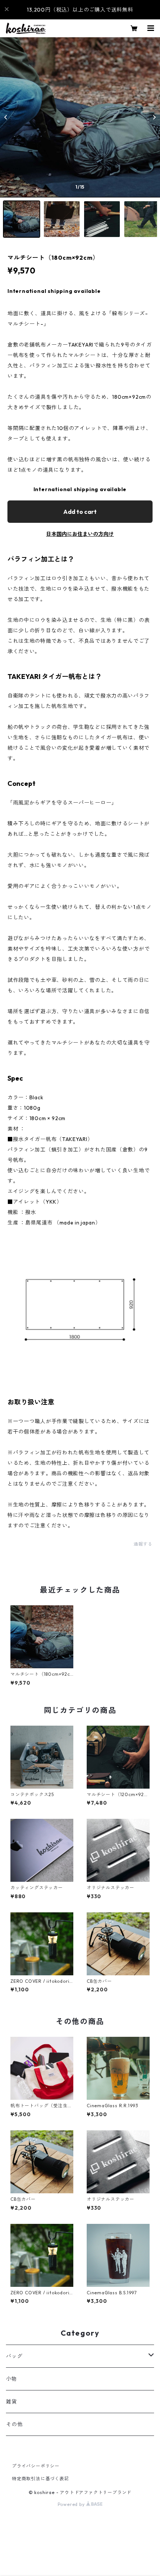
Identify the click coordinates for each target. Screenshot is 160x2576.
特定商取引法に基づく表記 (41, 2479)
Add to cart (80, 512)
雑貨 (12, 2402)
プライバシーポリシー (36, 2466)
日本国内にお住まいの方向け (80, 534)
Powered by (72, 2504)
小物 (12, 2379)
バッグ (14, 2356)
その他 (14, 2424)
